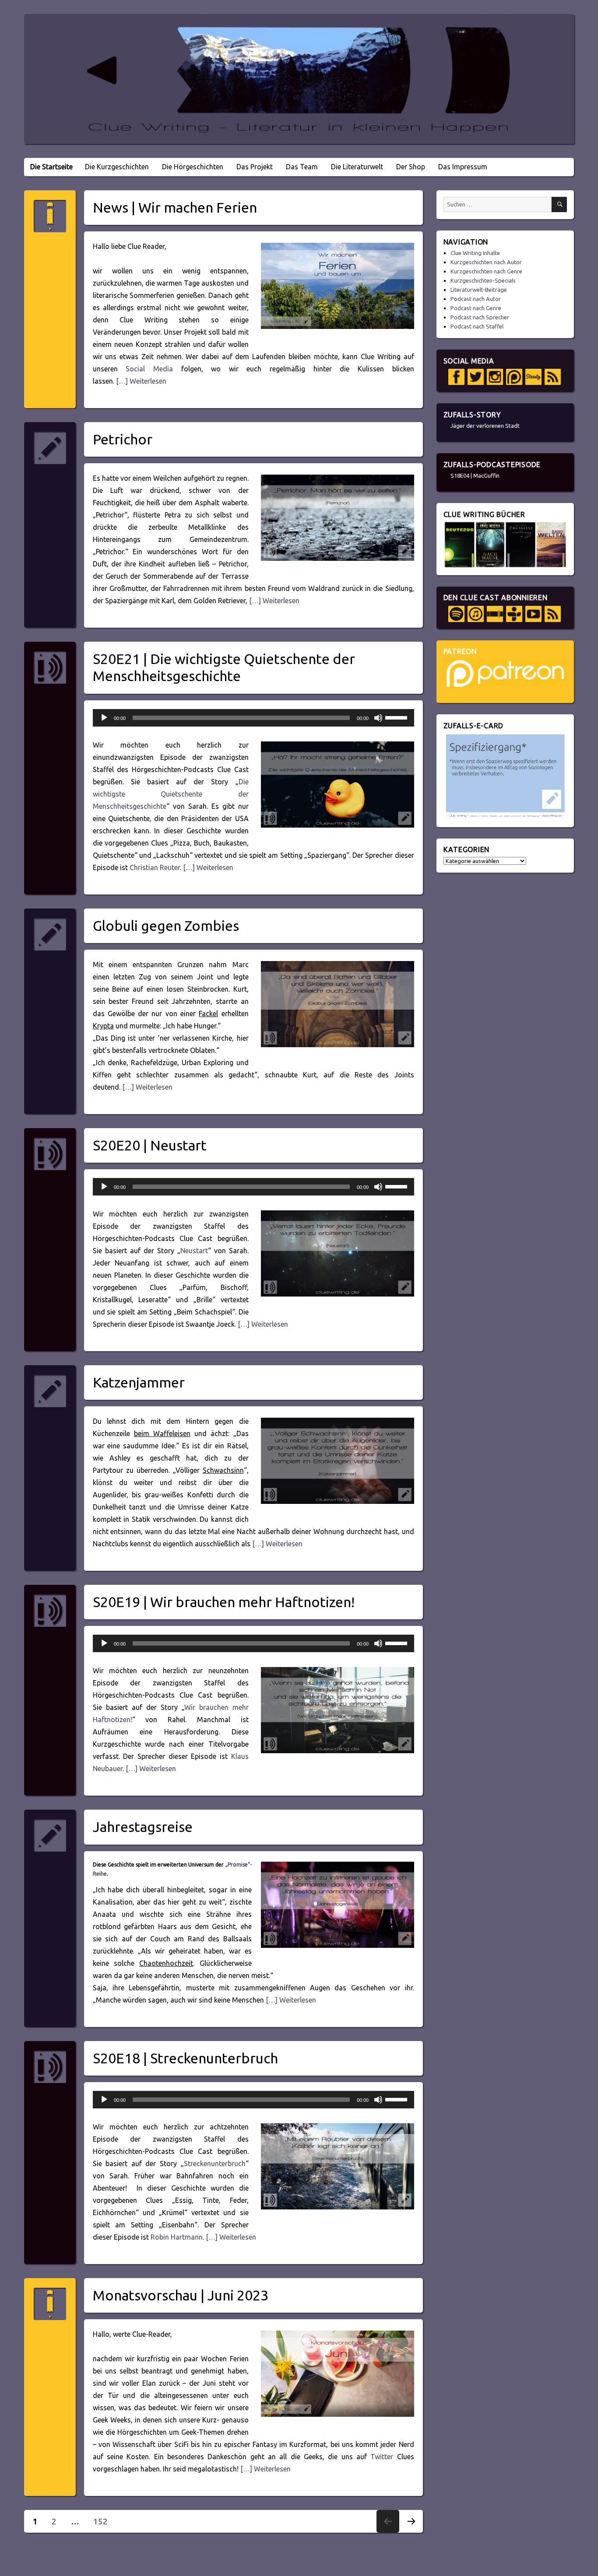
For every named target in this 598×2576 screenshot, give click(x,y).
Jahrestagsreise (143, 1827)
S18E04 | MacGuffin (475, 475)
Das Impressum (463, 167)
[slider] (397, 717)
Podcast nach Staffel (477, 326)
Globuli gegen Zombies (166, 926)
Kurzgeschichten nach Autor (486, 262)
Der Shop (411, 167)
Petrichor (123, 439)
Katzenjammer (139, 1382)
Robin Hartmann (177, 2237)
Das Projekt (255, 167)
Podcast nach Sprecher (480, 317)
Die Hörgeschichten (193, 167)
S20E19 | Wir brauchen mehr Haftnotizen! (224, 1602)
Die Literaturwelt (357, 167)
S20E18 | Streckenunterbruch (185, 2058)
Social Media (149, 369)
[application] (253, 718)
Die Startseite (51, 167)
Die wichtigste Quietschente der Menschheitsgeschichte (171, 794)
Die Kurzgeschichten (117, 167)
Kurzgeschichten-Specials (483, 280)
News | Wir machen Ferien (175, 207)
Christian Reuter (155, 867)
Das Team (302, 167)
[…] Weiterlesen (140, 381)
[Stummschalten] (378, 718)
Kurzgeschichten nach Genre (486, 271)
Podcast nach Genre (476, 308)
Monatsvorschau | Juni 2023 (181, 2295)
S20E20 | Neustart (150, 1145)
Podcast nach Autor (476, 299)
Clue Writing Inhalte (475, 253)
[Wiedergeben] (104, 718)
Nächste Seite (411, 2532)
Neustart (194, 1251)
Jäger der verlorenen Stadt (485, 426)
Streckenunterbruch (215, 2164)
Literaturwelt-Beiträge (479, 290)
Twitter (382, 2457)
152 (104, 2521)
